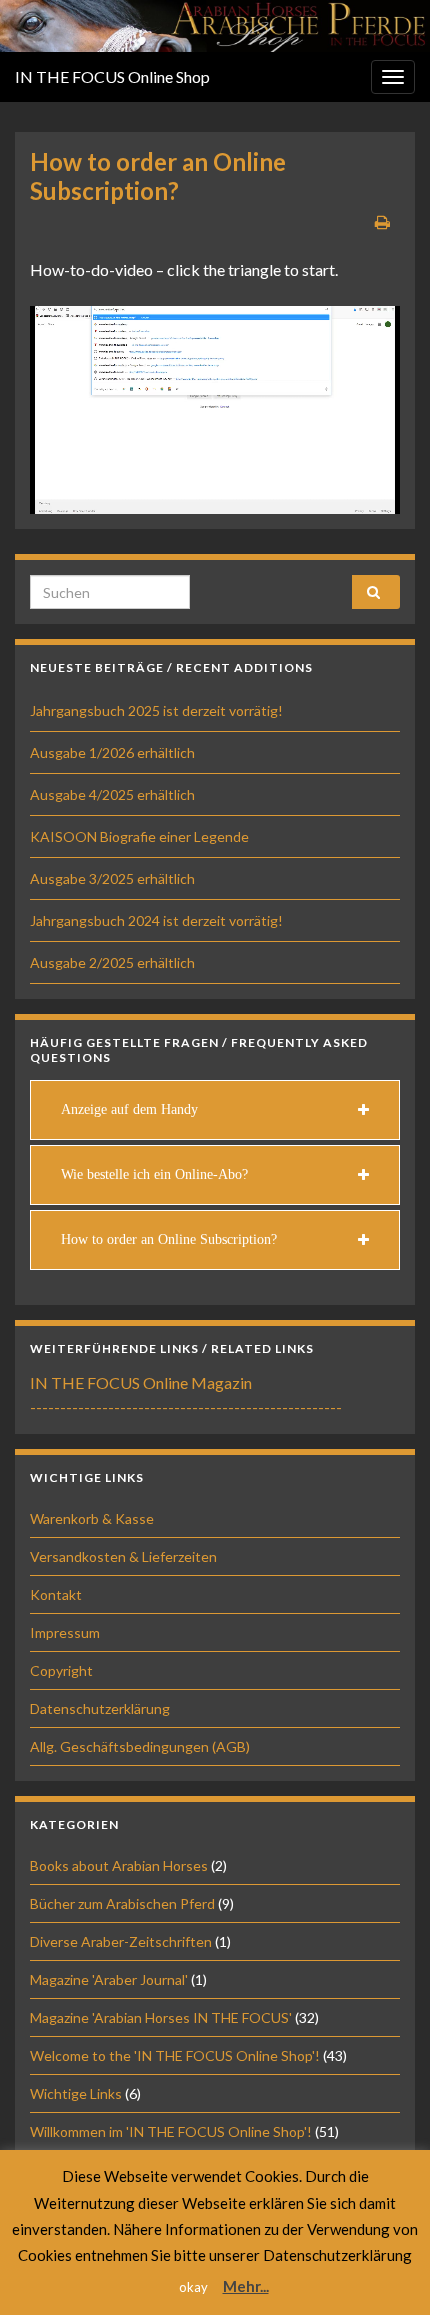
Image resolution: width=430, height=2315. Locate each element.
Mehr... (246, 2286)
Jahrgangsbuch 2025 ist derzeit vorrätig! (156, 710)
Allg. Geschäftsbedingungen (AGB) (140, 1746)
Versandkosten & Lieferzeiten (123, 1556)
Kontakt (56, 1594)
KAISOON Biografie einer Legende (139, 836)
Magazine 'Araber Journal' (109, 1979)
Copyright (61, 1670)
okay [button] (193, 2287)
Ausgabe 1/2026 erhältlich (112, 752)
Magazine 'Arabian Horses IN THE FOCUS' (161, 2017)
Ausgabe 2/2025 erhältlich (112, 962)
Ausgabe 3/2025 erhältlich (112, 878)
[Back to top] (385, 2270)
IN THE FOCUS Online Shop (112, 76)
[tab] (215, 1110)
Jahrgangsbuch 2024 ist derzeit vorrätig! (156, 920)
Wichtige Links (76, 2093)
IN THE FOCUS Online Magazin (141, 1382)
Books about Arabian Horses (119, 1865)
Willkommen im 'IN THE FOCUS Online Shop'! (171, 2131)
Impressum (65, 1632)
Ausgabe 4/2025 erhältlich (112, 794)
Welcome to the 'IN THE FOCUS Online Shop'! (175, 2055)
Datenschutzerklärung (100, 1708)
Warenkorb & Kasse (92, 1518)
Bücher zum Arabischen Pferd (122, 1903)
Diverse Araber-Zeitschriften (121, 1941)
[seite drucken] (382, 221)
